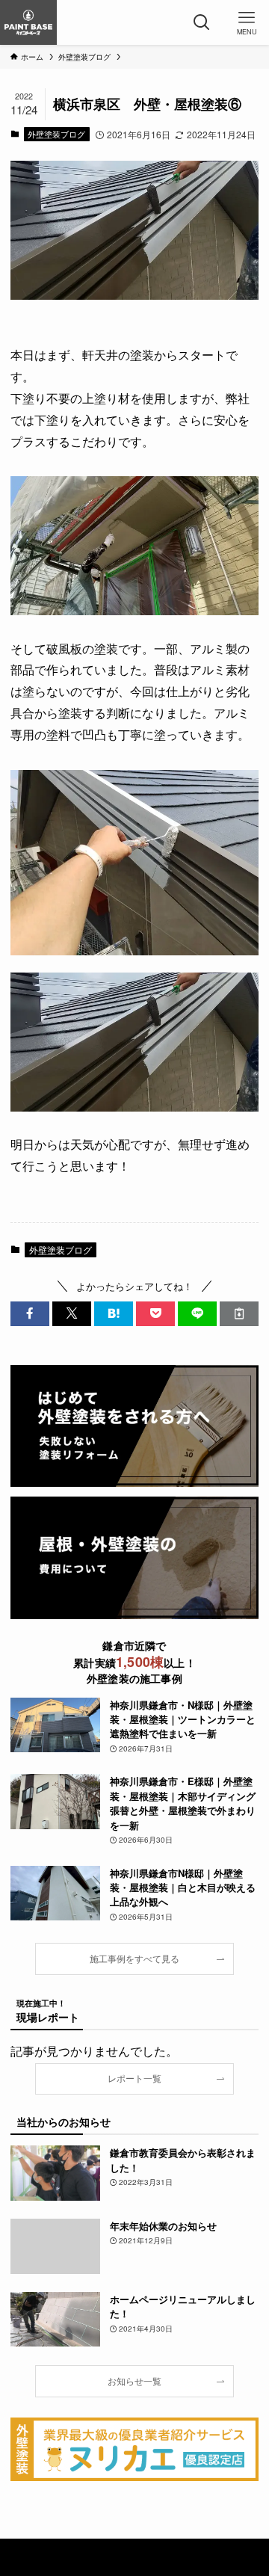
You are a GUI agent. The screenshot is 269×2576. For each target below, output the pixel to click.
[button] (30, 1313)
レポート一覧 (134, 2078)
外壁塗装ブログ (56, 134)
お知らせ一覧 (134, 2381)
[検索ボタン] (202, 22)
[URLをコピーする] (239, 1313)
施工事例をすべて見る (134, 1959)
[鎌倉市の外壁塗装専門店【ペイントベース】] (28, 22)
